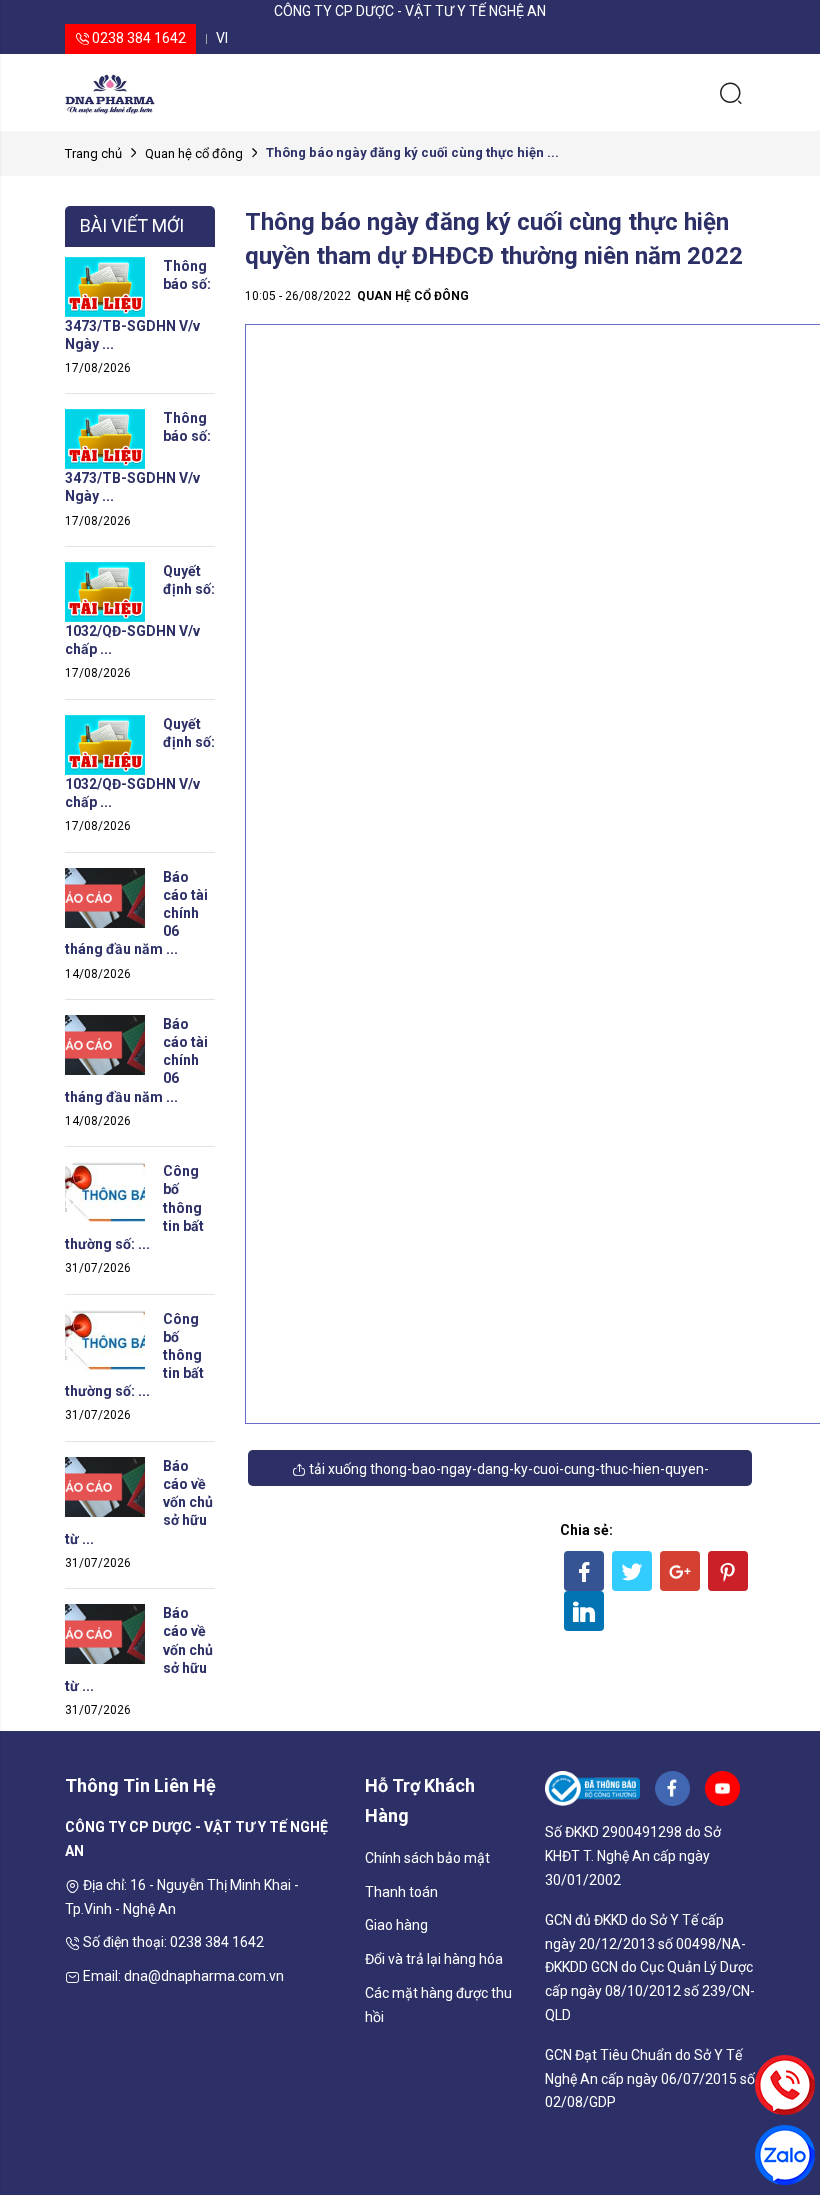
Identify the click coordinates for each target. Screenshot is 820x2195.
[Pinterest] (728, 1571)
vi (222, 38)
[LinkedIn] (584, 1611)
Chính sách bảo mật (427, 1858)
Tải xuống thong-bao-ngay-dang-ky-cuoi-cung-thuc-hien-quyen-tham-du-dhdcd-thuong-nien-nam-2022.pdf (507, 1473)
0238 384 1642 (137, 38)
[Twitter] (632, 1571)
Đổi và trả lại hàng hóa (434, 1959)
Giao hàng (396, 1925)
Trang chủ (93, 153)
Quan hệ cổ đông (194, 153)
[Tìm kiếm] (731, 92)
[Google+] (680, 1571)
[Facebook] (584, 1571)
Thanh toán (401, 1892)
